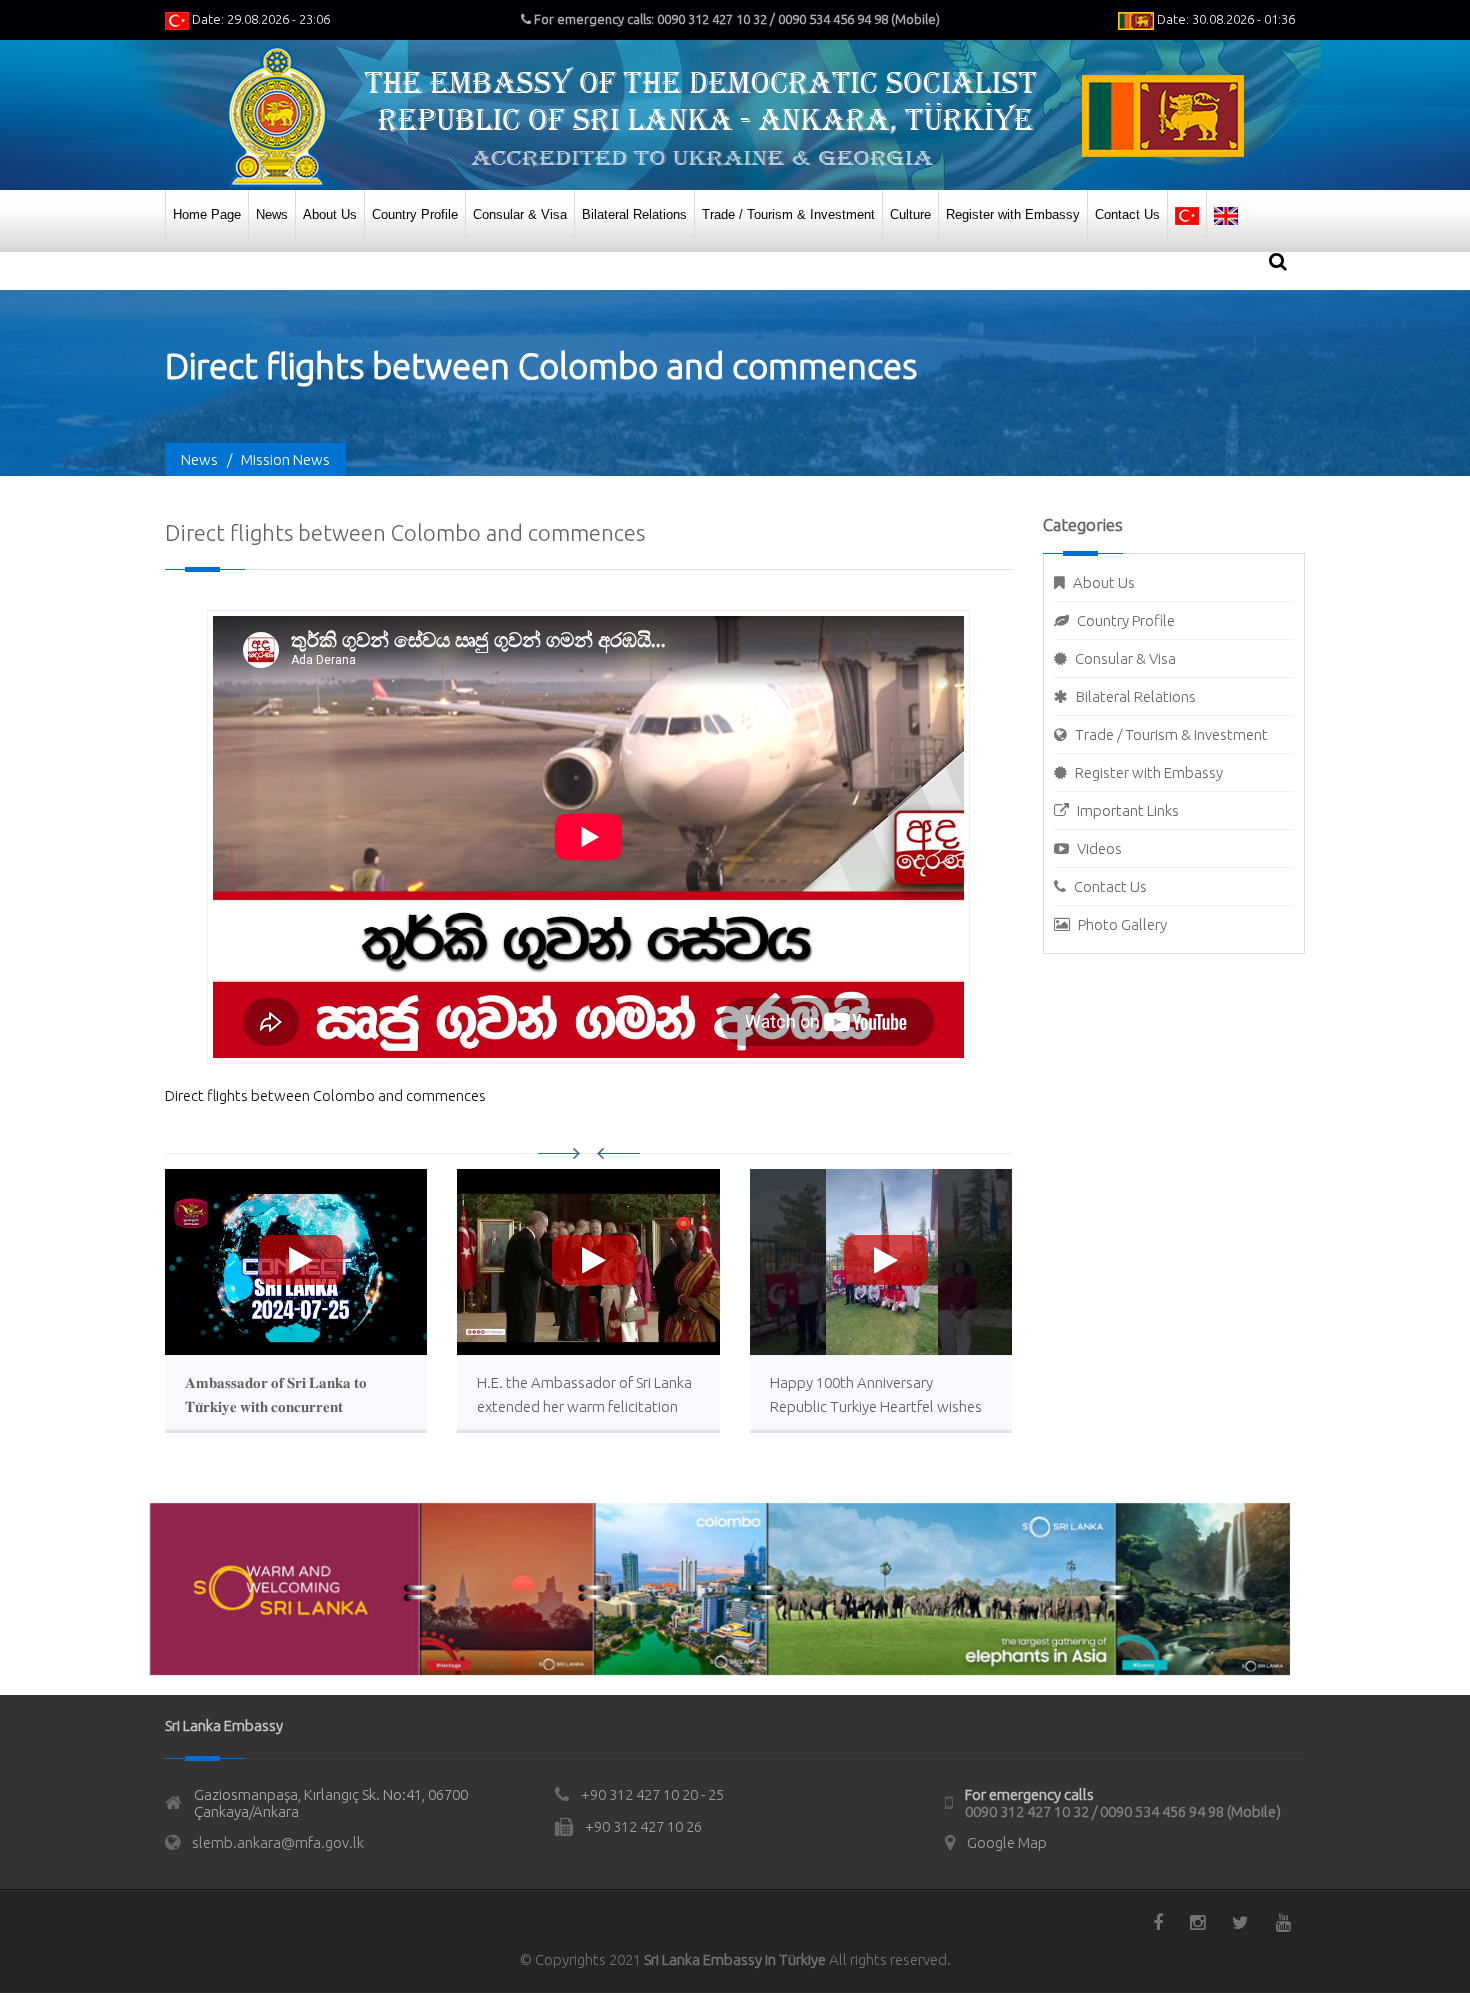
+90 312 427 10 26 (643, 1826)
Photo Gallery (1122, 924)
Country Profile (415, 214)
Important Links (1128, 810)
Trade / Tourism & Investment (788, 214)
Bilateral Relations (634, 214)
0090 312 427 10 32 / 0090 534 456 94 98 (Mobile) (1123, 1811)
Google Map (1007, 1842)
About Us (330, 214)
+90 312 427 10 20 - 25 (652, 1794)
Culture (910, 214)
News (272, 214)
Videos (1099, 848)
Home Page (207, 214)
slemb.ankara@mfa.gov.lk (278, 1842)
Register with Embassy (1013, 214)
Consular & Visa (520, 214)
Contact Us (1127, 214)
